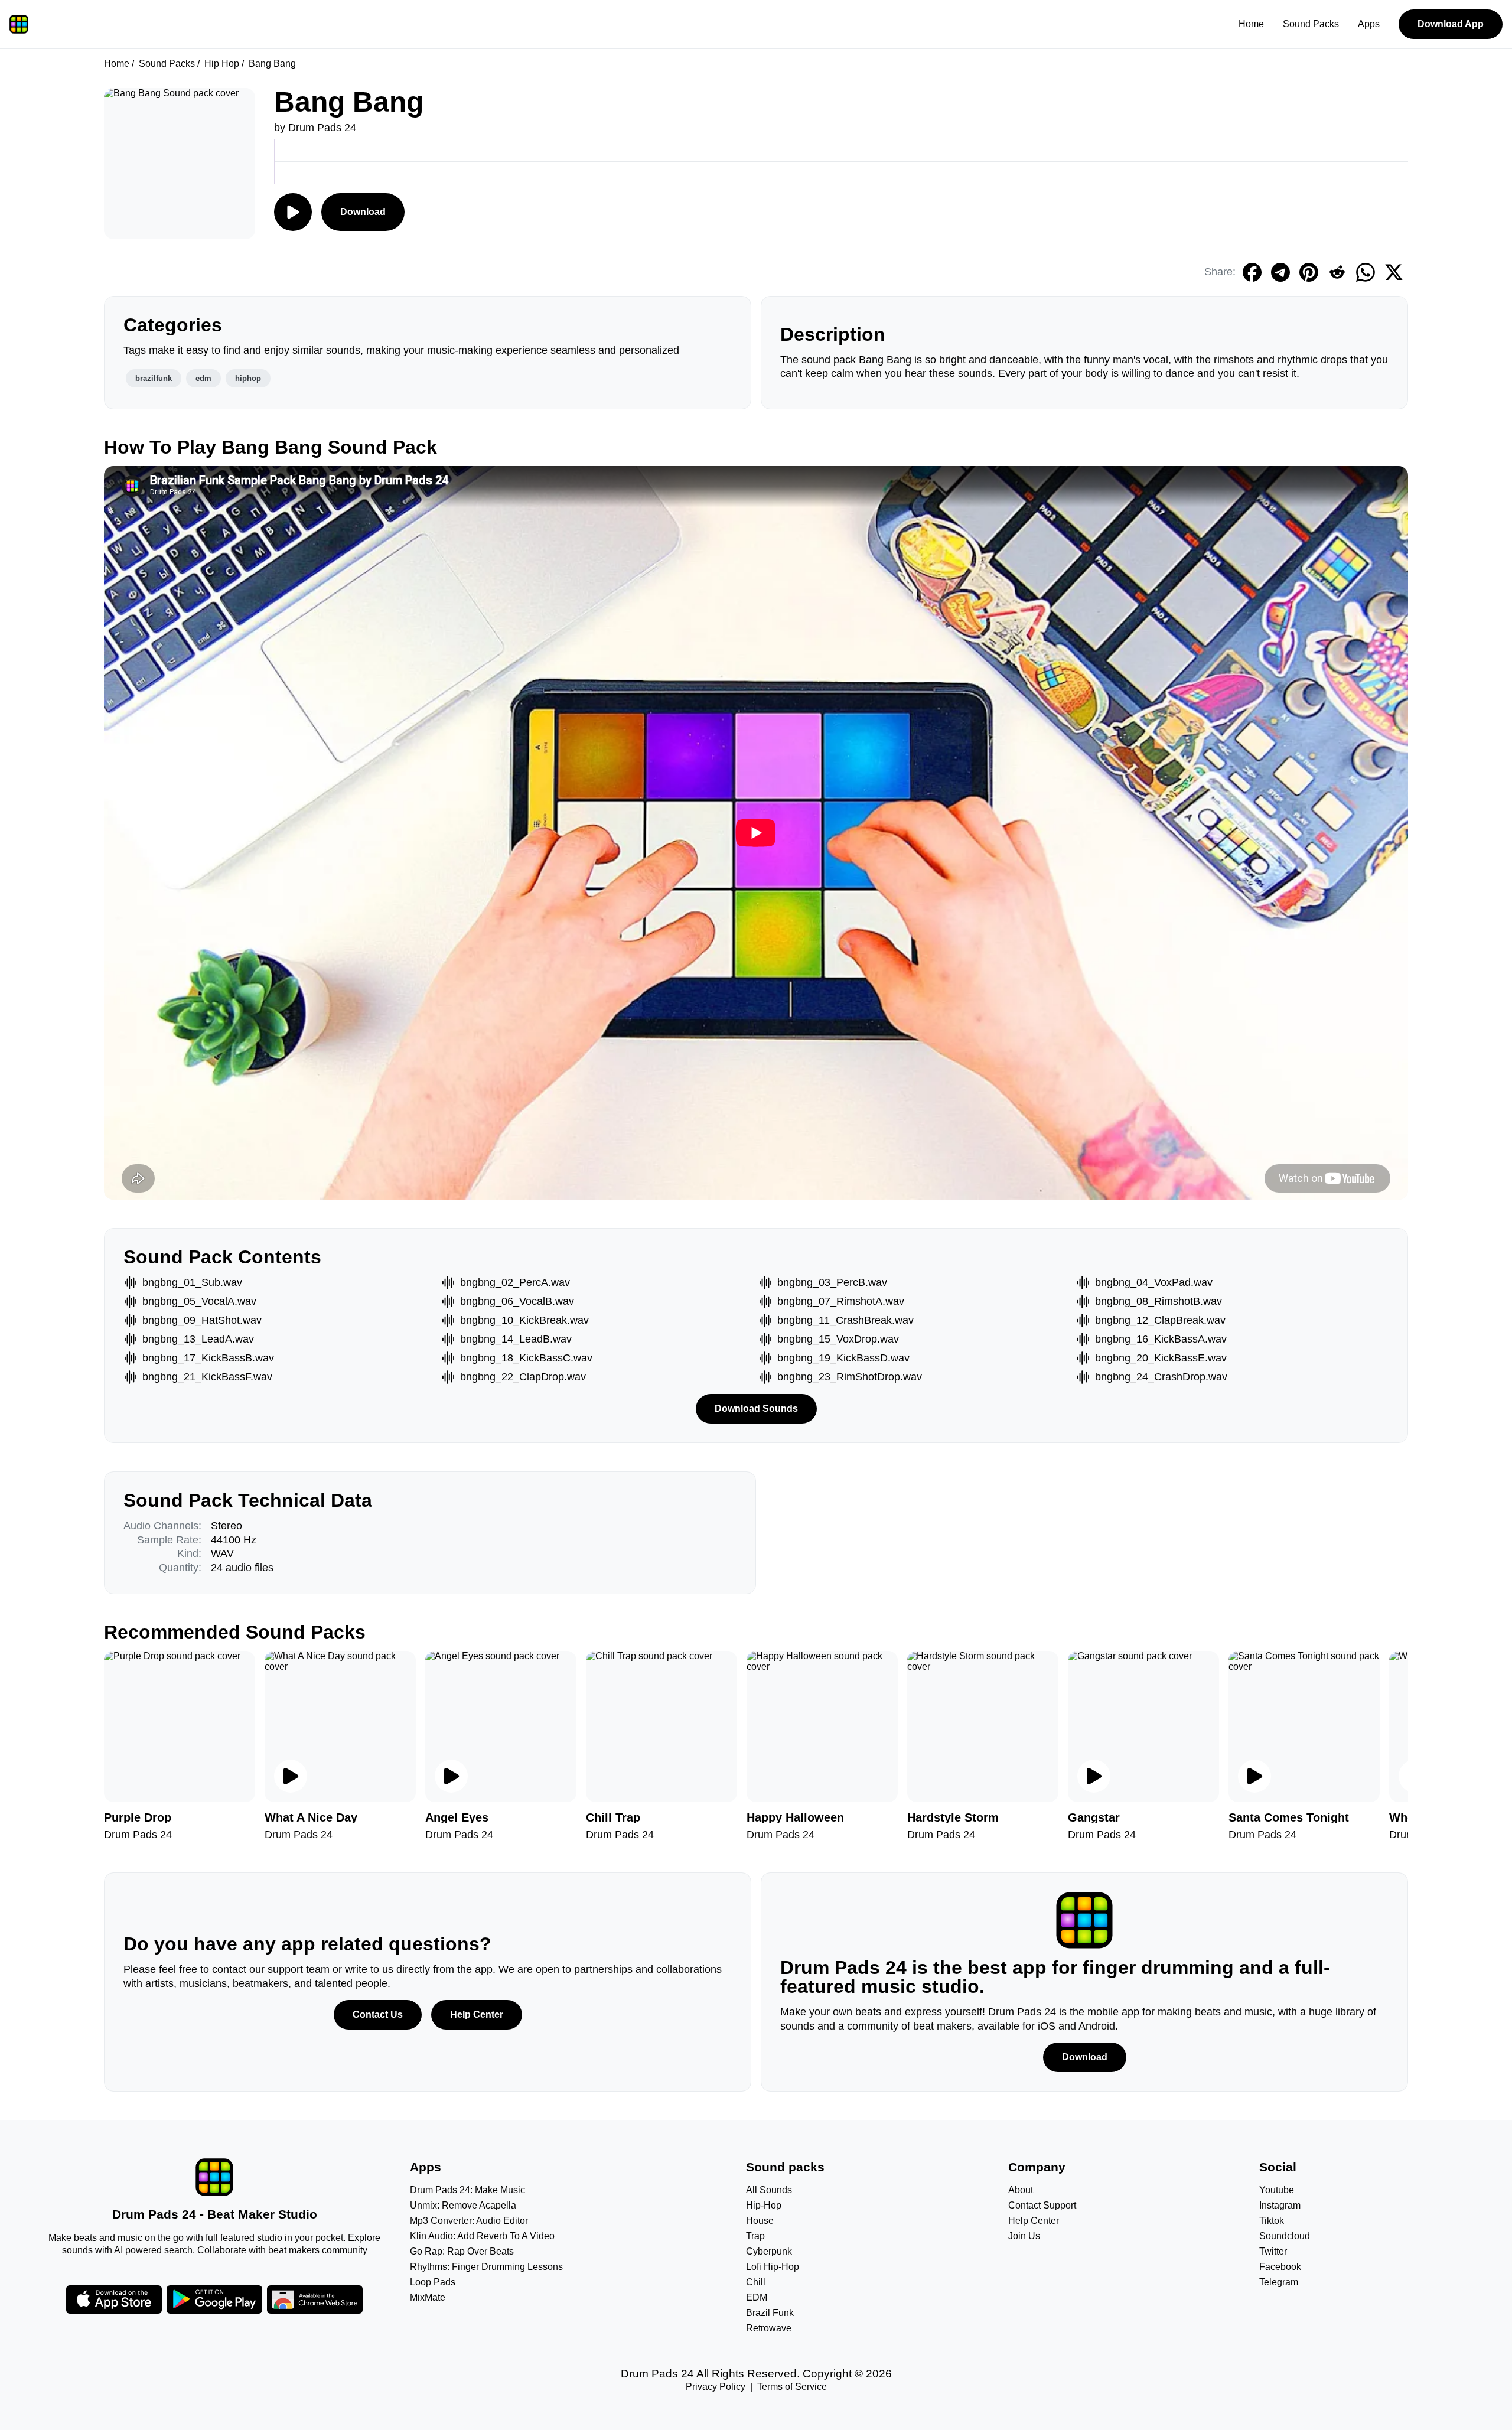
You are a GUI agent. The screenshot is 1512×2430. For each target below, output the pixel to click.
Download (363, 212)
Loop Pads (433, 2282)
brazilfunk (154, 378)
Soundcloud (1285, 2236)
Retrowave (769, 2328)
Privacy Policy (716, 2387)
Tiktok (1272, 2221)
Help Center (477, 2014)
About (1021, 2190)
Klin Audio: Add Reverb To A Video (482, 2236)
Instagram (1280, 2205)
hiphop (248, 378)
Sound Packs (1311, 24)
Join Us (1024, 2236)
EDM (757, 2297)
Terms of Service (792, 2387)
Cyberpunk (769, 2251)
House (760, 2221)
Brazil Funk (770, 2313)
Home (1251, 24)
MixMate (428, 2297)
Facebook (1280, 2267)
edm (203, 378)
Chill (756, 2282)
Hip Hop (222, 63)
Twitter (1273, 2251)
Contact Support (1042, 2205)
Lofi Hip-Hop (773, 2267)
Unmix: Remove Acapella (463, 2205)
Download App (1451, 24)
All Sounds (769, 2190)
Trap (755, 2236)
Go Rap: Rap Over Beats (462, 2251)
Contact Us (378, 2014)
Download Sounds (756, 1408)
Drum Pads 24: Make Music (467, 2190)
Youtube (1277, 2190)
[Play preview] (291, 1776)
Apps (1369, 24)
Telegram (1279, 2282)
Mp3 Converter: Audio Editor (469, 2221)
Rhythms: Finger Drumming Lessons (486, 2267)
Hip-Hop (764, 2205)
